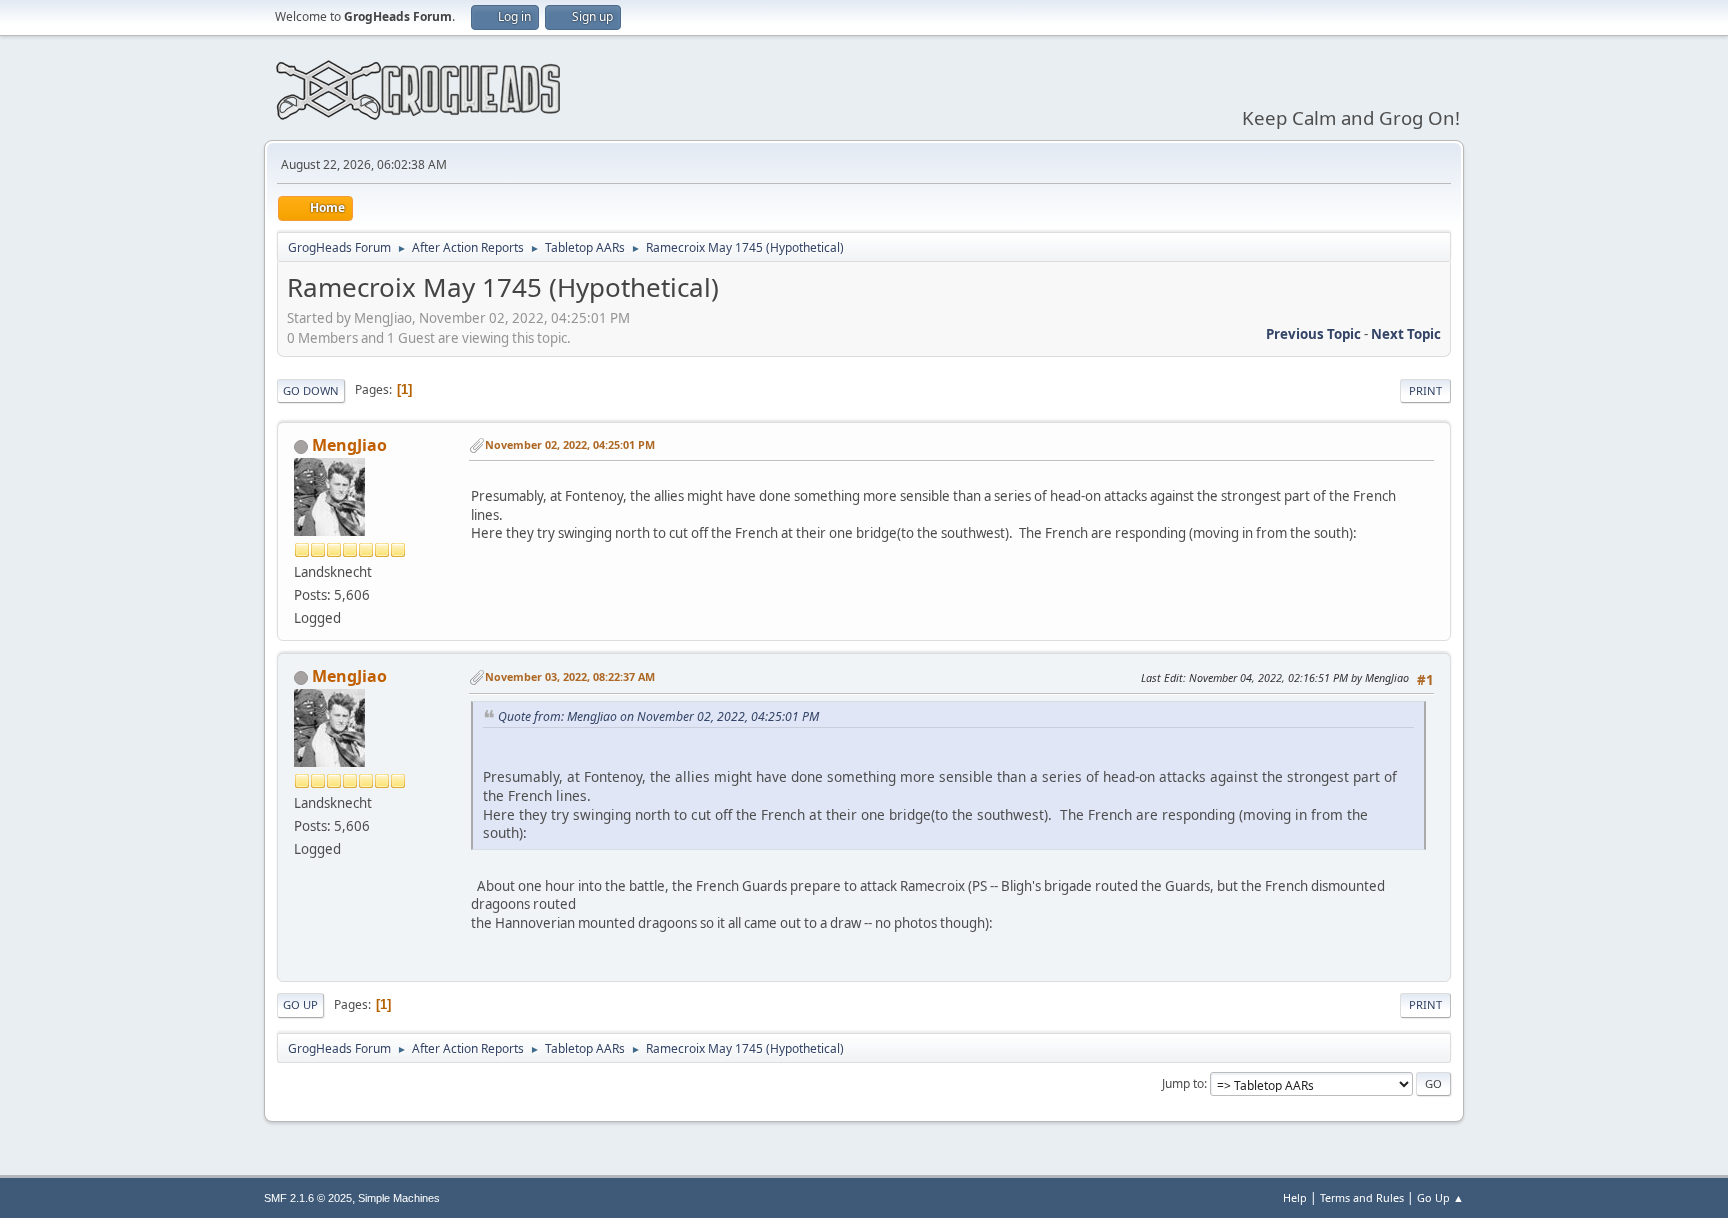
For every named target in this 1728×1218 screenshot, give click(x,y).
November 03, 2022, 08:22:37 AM (570, 676)
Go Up (300, 1004)
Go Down (311, 390)
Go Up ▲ (1440, 1197)
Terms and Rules (1362, 1197)
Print (1425, 390)
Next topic (1406, 334)
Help (1295, 1197)
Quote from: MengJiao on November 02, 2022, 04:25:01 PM (658, 716)
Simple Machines (399, 1198)
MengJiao (349, 445)
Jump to (1183, 1083)
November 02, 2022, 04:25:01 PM (570, 444)
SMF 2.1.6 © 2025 (308, 1198)
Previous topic (1313, 334)
